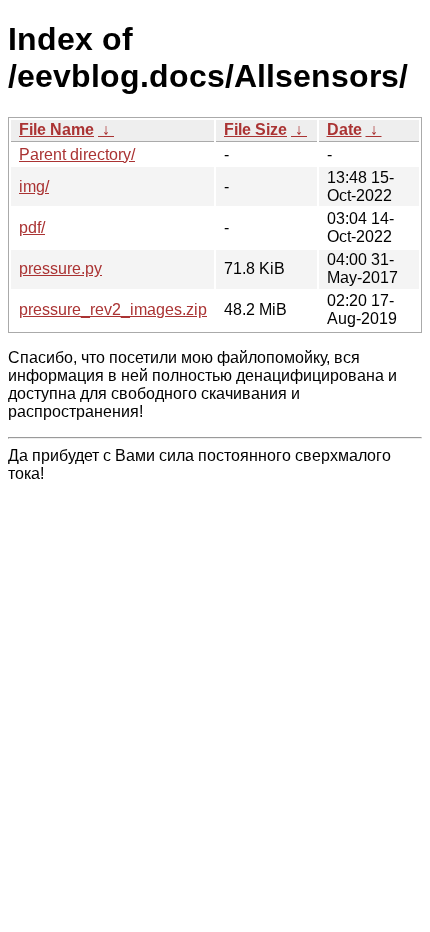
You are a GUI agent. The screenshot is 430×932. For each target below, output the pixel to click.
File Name (56, 129)
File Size (255, 129)
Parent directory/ (77, 154)
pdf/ (32, 227)
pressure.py (60, 268)
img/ (34, 186)
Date (344, 129)
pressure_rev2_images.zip (113, 309)
